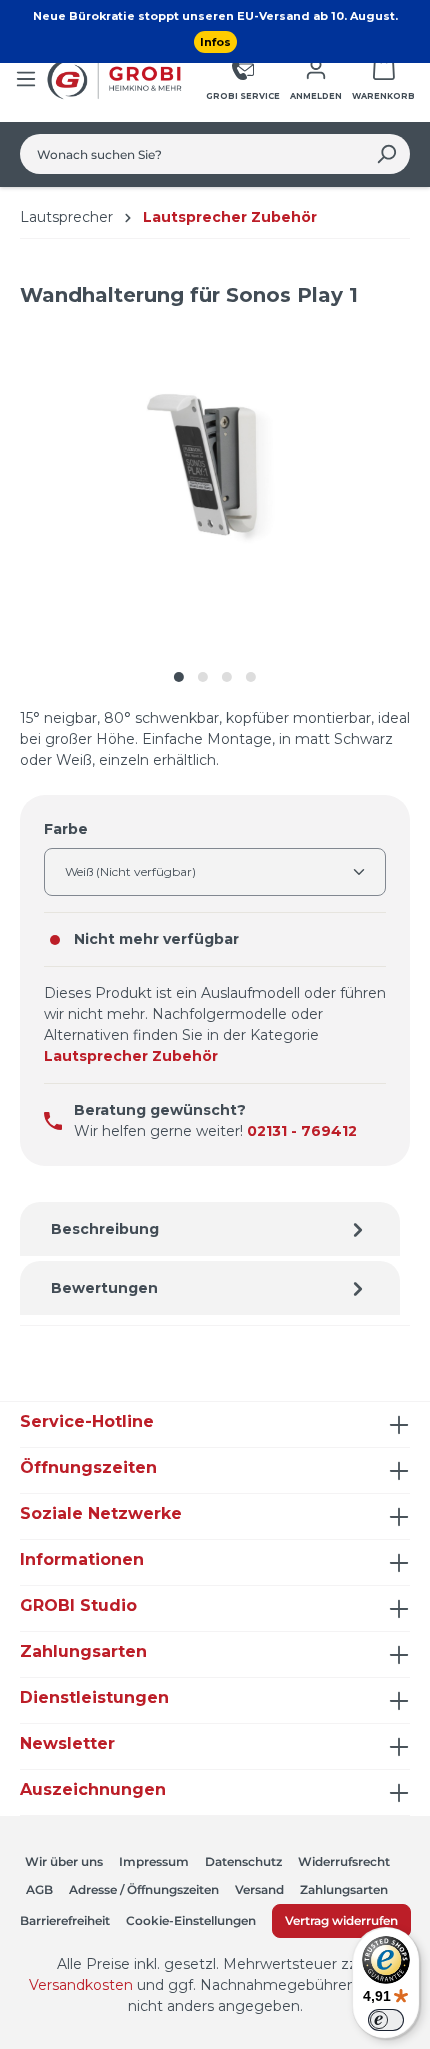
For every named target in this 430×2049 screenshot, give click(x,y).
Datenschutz (243, 1861)
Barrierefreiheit (65, 1920)
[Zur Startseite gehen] (117, 79)
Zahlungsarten (344, 1889)
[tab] (210, 1229)
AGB (39, 1889)
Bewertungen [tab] (104, 1288)
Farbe (66, 828)
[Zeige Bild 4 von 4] (251, 677)
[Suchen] (386, 154)
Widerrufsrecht (344, 1861)
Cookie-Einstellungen (191, 1920)
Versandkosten (81, 1985)
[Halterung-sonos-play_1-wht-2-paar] (215, 489)
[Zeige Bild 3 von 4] (227, 677)
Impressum (154, 1861)
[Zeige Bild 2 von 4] (203, 677)
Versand (259, 1889)
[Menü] (26, 79)
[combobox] (192, 154)
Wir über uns (64, 1861)
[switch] (386, 2020)
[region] (215, 509)
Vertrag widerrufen (341, 1920)
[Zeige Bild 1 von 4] (179, 677)
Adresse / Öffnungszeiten (144, 1889)
